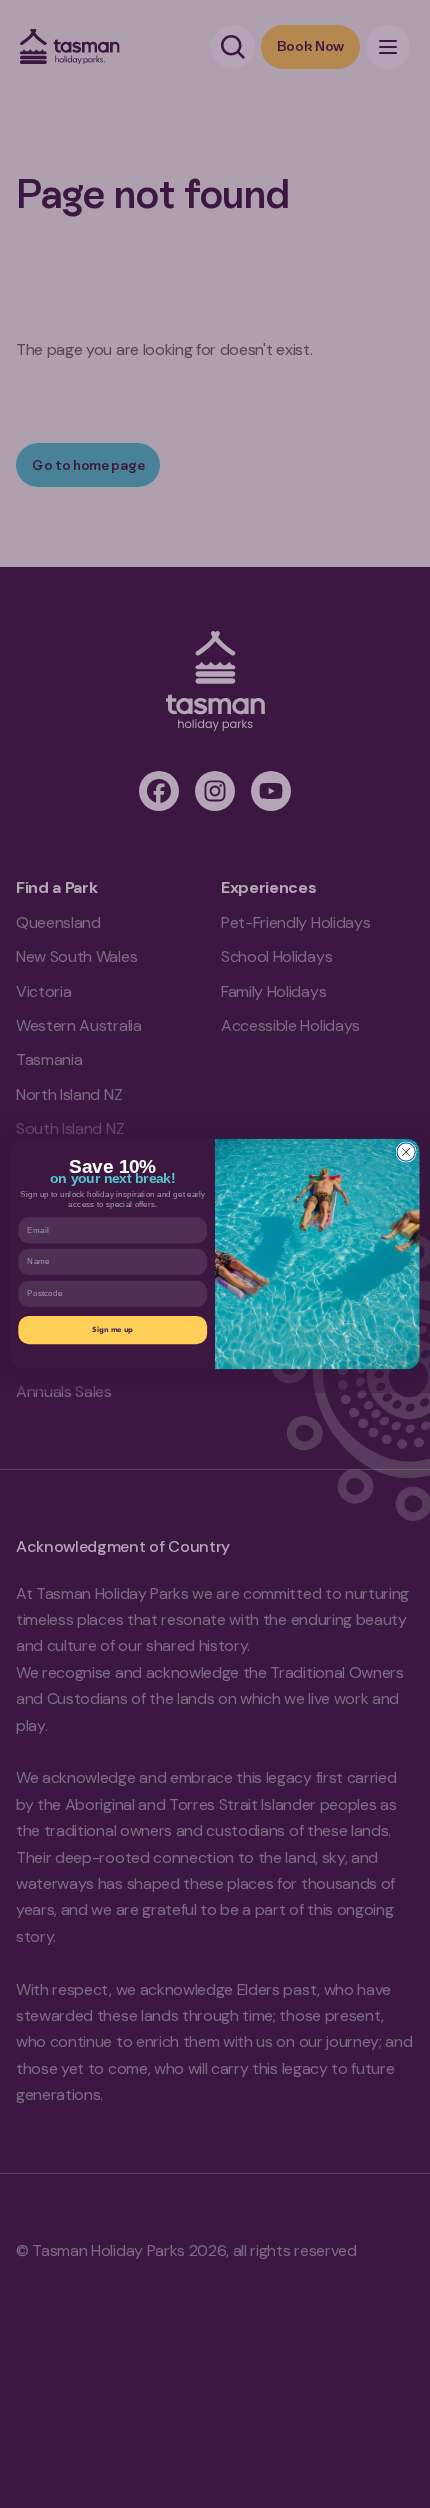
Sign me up (112, 1329)
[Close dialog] (406, 1152)
